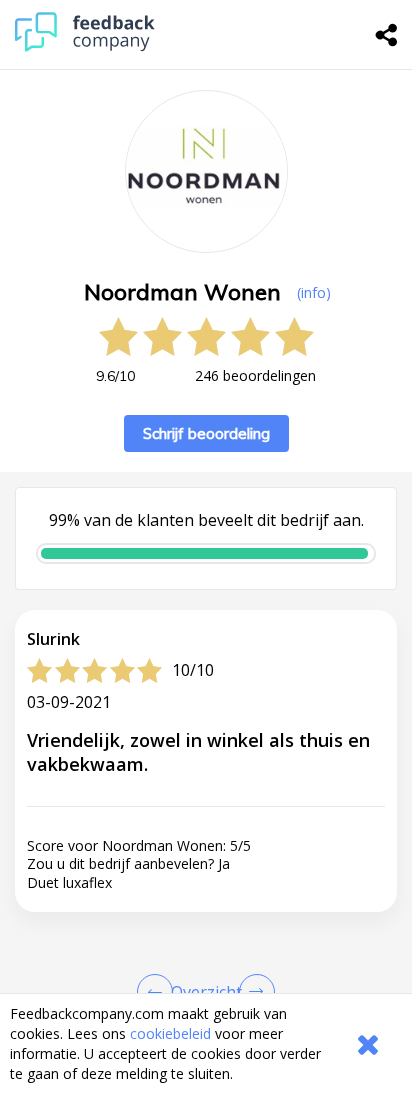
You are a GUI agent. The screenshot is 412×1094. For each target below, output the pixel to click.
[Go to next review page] (253, 992)
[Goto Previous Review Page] (159, 992)
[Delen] (387, 35)
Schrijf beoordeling (206, 433)
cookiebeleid (170, 1033)
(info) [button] (314, 292)
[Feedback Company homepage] (85, 46)
